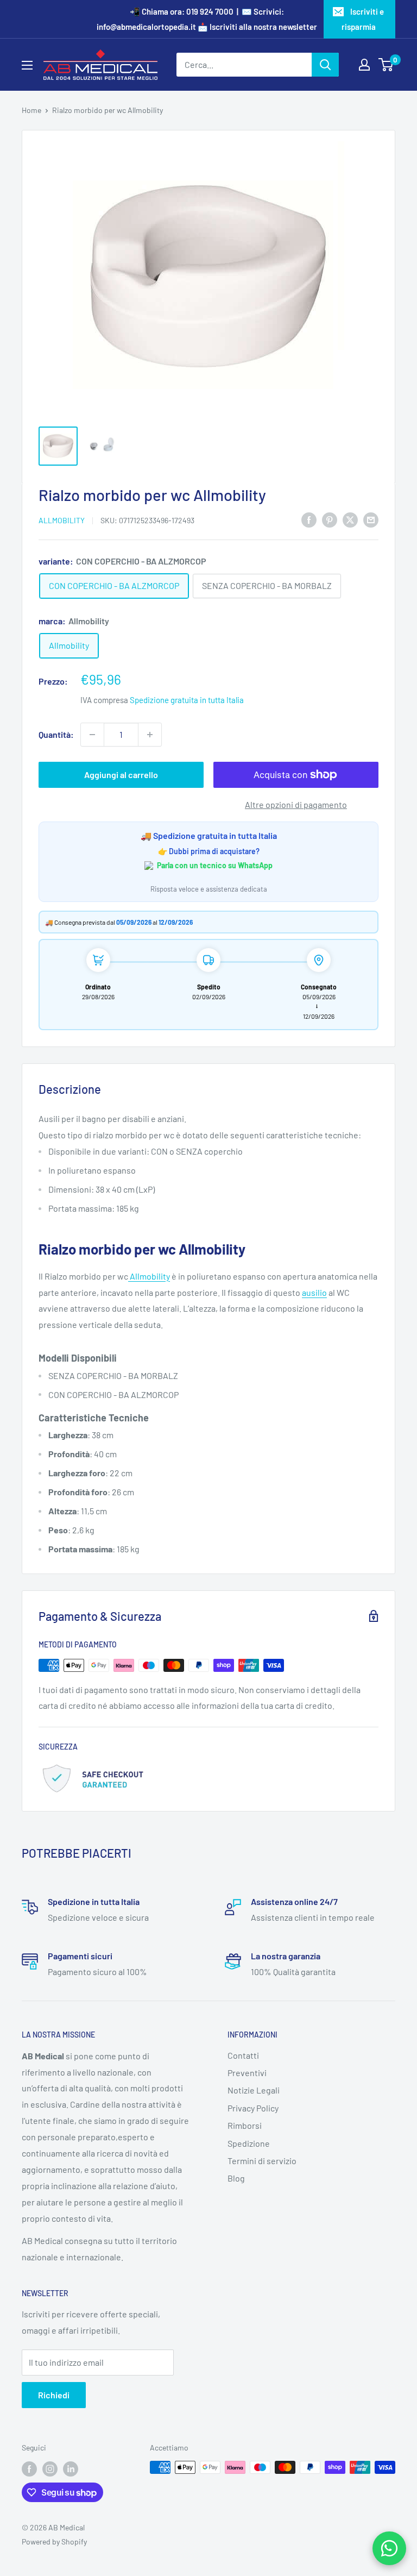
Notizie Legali (254, 2090)
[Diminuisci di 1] (92, 735)
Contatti (243, 2055)
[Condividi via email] (371, 519)
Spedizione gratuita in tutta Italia (187, 700)
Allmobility (62, 520)
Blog (236, 2178)
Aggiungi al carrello (121, 775)
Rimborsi (245, 2125)
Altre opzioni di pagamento (296, 804)
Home (31, 110)
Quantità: (56, 734)
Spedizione (249, 2143)
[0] (386, 65)
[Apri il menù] (27, 65)
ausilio (314, 1292)
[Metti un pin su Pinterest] (330, 519)
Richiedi (54, 2395)
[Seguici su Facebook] (29, 2468)
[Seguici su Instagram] (50, 2468)
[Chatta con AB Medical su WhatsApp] (389, 2548)
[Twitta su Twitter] (350, 519)
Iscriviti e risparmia (363, 19)
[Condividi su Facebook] (309, 519)
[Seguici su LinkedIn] (71, 2468)
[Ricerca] (325, 65)
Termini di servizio (262, 2161)
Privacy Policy (253, 2108)
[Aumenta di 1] (150, 735)
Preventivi (247, 2073)
